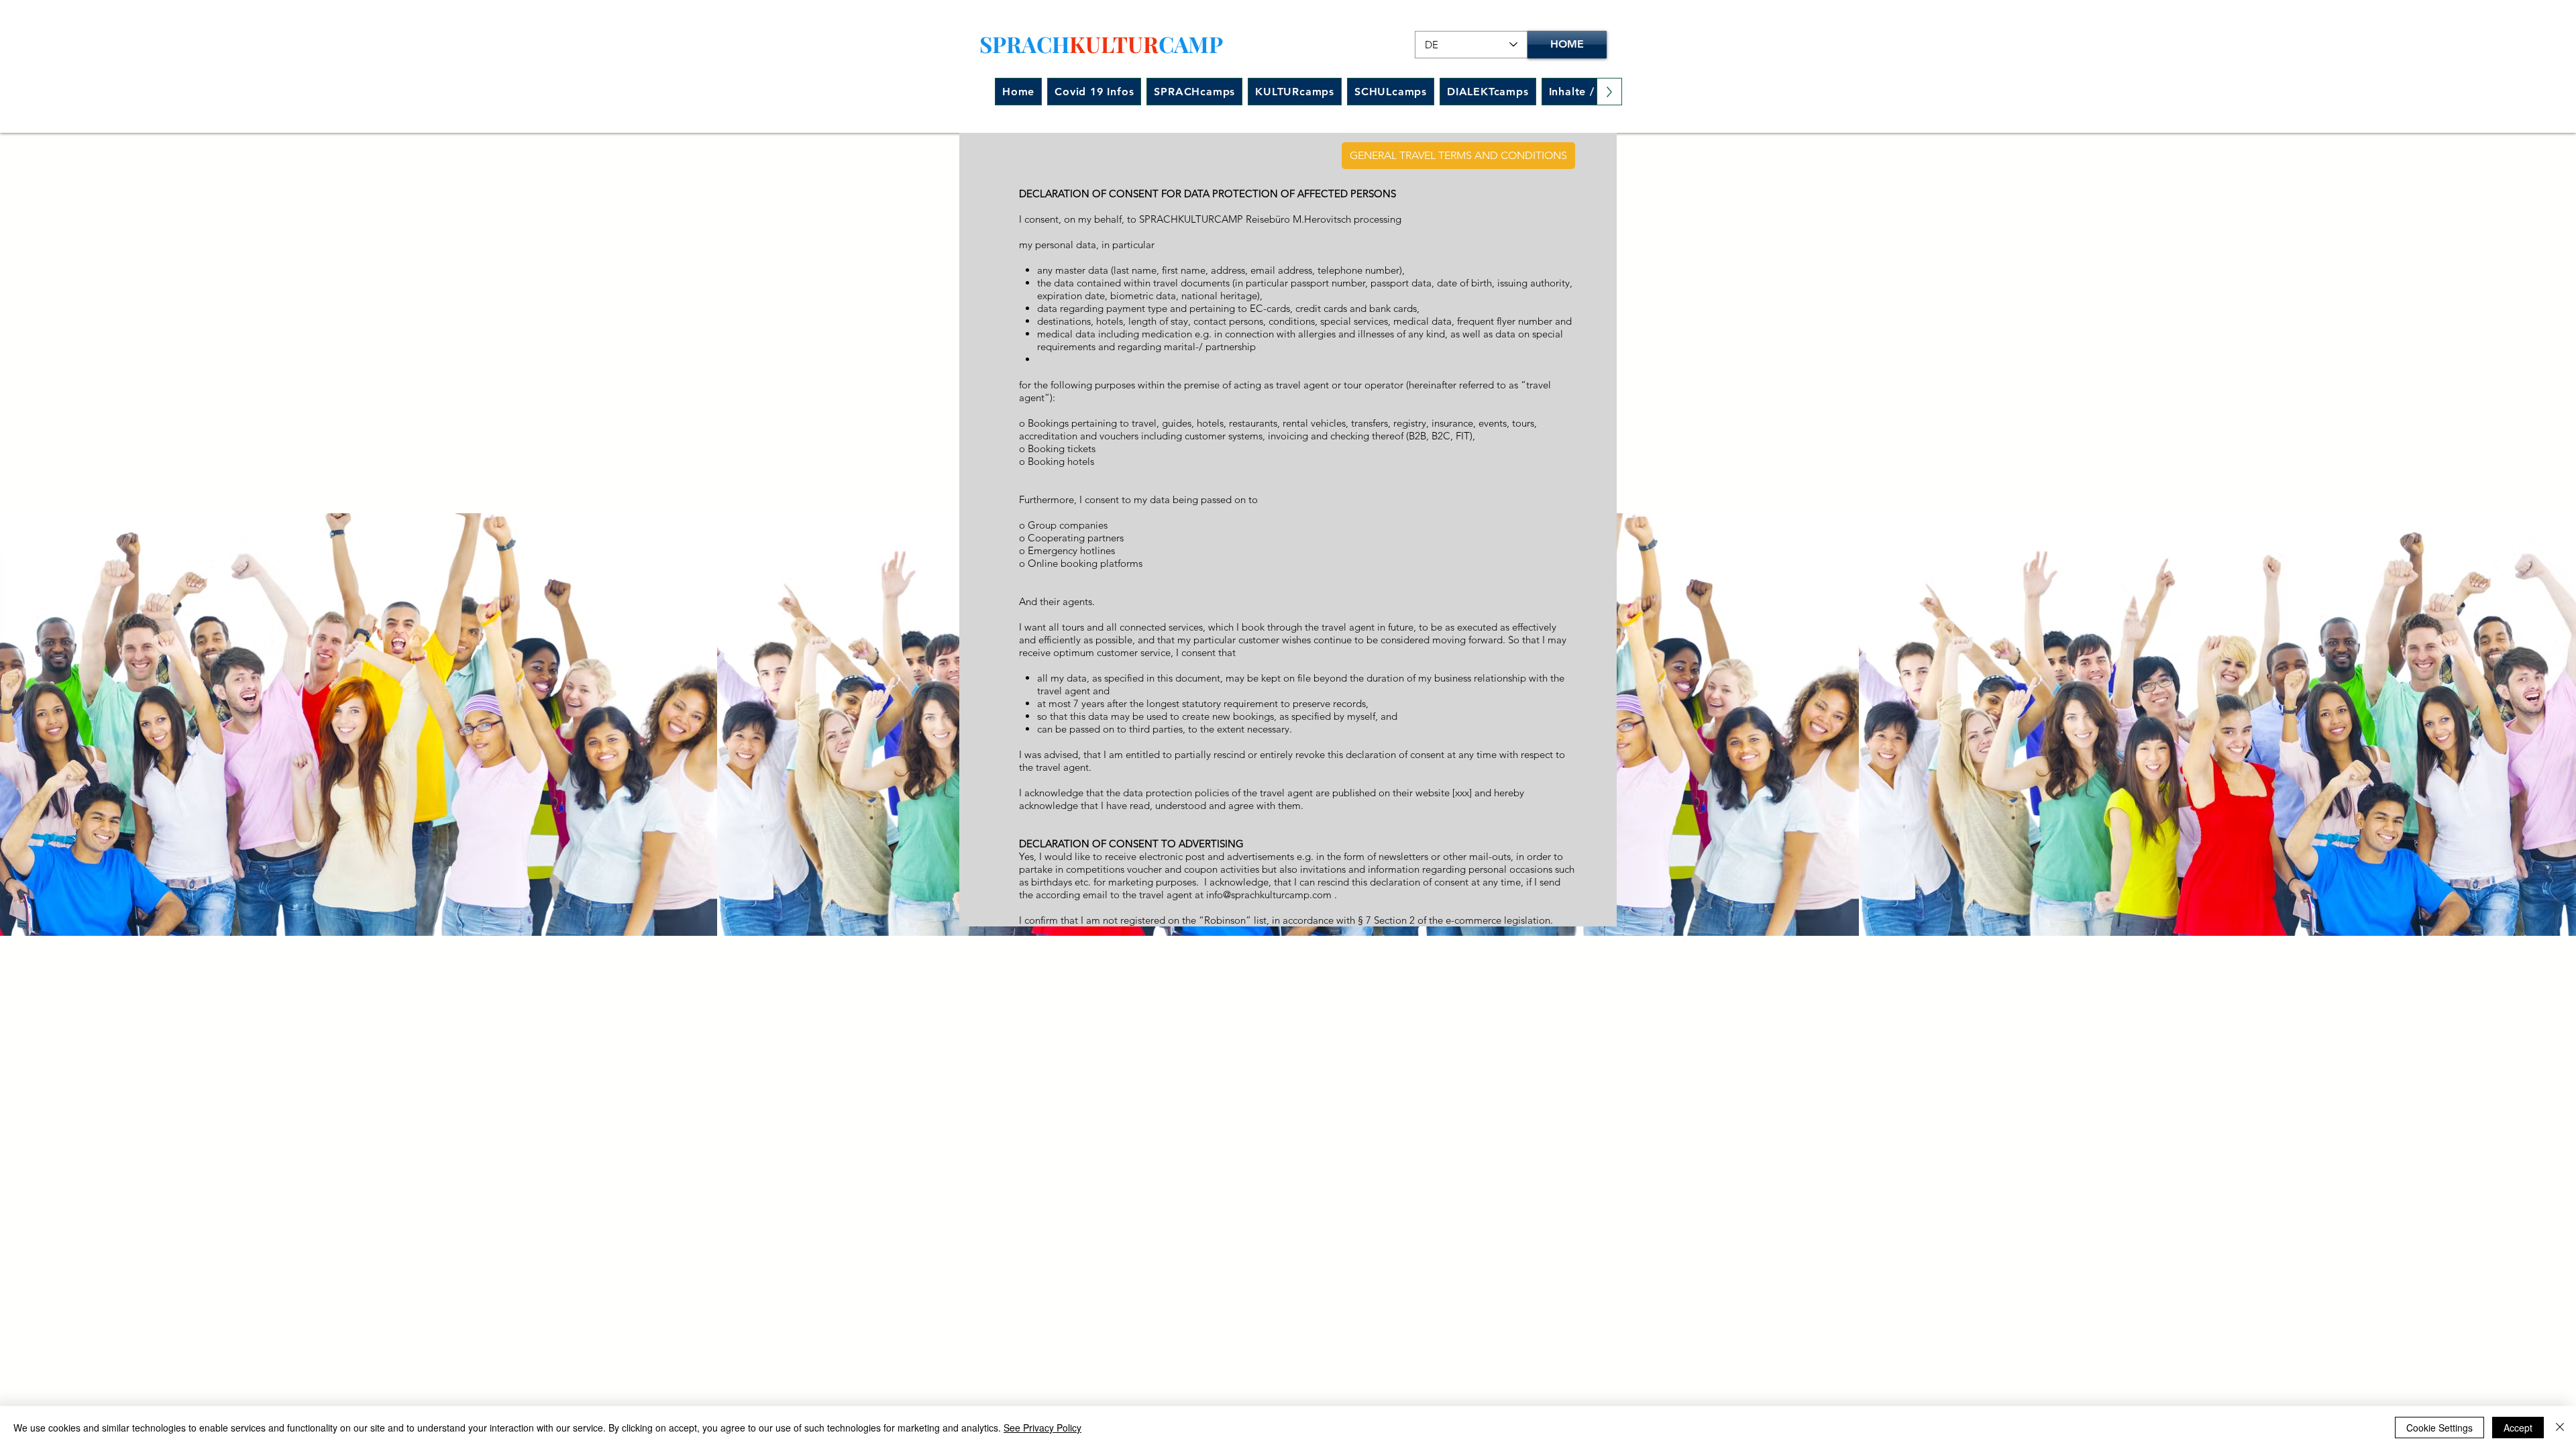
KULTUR (1114, 44)
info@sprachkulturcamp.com (1269, 895)
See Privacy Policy (1042, 1428)
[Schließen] (2560, 1428)
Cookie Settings (2439, 1428)
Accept (2518, 1428)
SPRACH (1024, 44)
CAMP (1191, 44)
